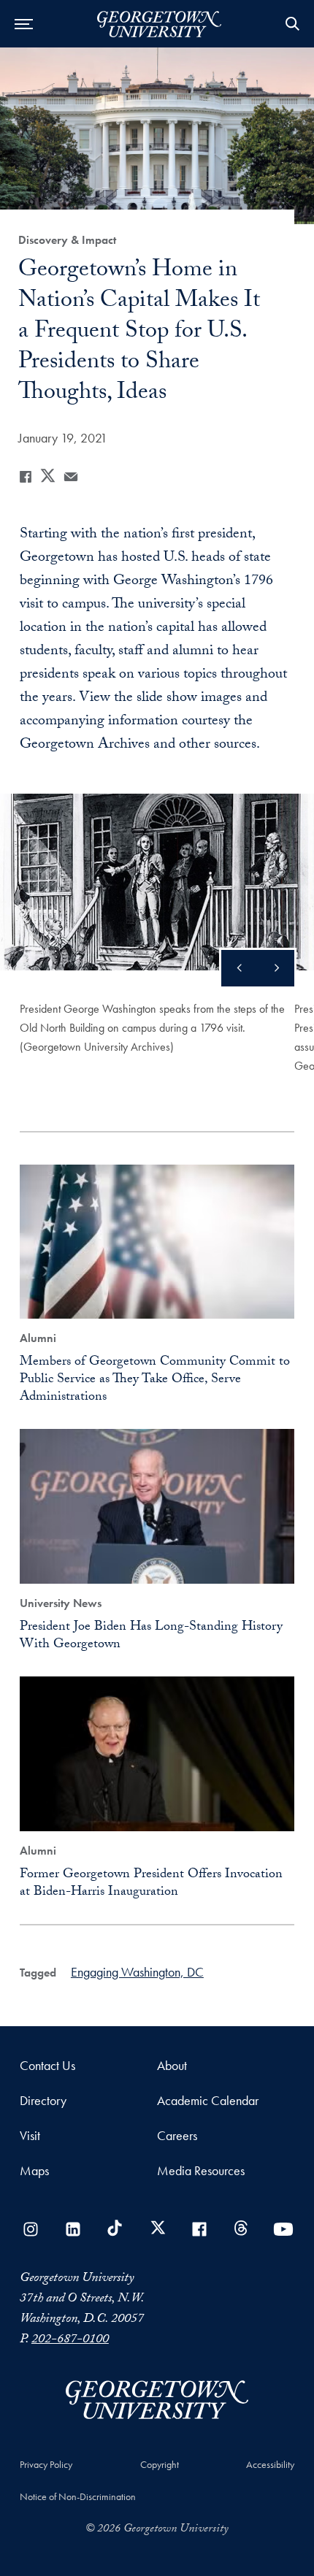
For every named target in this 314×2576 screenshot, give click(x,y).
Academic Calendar (208, 2100)
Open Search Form (292, 24)
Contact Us (47, 2065)
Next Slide (240, 968)
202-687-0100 (70, 2341)
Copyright (160, 2464)
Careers (177, 2135)
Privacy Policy (46, 2464)
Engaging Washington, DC (137, 1972)
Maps (34, 2170)
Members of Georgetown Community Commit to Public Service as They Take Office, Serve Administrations (155, 1380)
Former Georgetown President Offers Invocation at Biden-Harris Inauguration (151, 1884)
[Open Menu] (24, 24)
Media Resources (201, 2170)
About (172, 2065)
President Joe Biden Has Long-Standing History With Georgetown (151, 1637)
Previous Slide (276, 968)
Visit (30, 2135)
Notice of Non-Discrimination (78, 2496)
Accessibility (270, 2464)
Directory (43, 2100)
